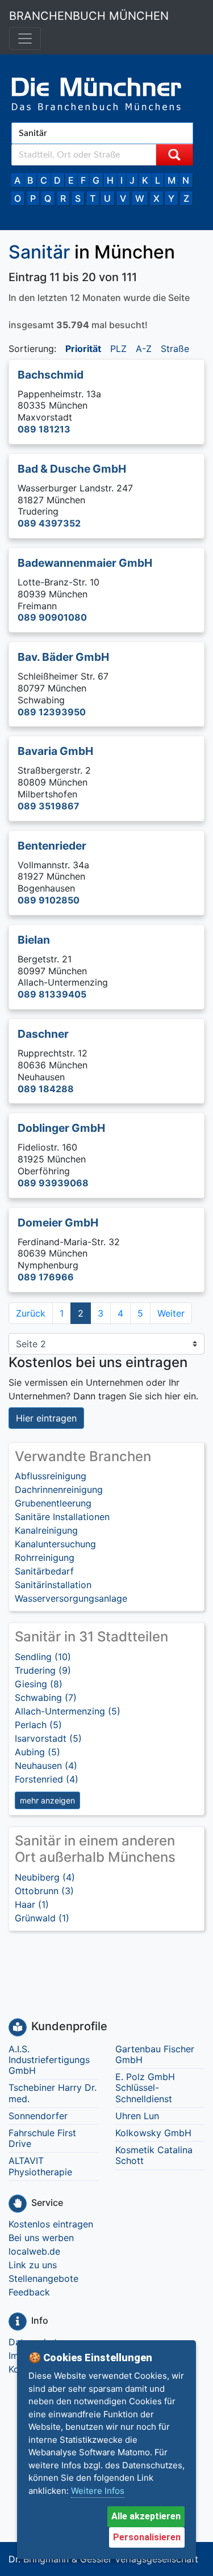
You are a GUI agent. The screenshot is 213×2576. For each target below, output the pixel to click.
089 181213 (44, 429)
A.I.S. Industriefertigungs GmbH (49, 2060)
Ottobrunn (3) (44, 1891)
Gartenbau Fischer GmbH (155, 2054)
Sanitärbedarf (44, 1571)
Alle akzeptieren (146, 2516)
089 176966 (46, 1277)
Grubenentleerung (53, 1503)
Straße (175, 349)
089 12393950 (52, 712)
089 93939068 (53, 1183)
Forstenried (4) (47, 1779)
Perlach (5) (38, 1725)
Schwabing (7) (46, 1697)
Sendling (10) (43, 1657)
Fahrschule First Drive (42, 2138)
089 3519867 (49, 806)
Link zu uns (33, 2265)
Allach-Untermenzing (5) (68, 1711)
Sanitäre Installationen (62, 1517)
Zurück (31, 1313)
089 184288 (46, 1089)
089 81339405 (52, 994)
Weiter (171, 1313)
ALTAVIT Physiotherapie (40, 2166)
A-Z (144, 349)
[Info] (18, 2322)
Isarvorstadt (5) (48, 1738)
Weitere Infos (98, 2491)
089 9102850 (49, 900)
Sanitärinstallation (53, 1585)
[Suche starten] (174, 155)
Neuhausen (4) (46, 1766)
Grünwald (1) (42, 1918)
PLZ (118, 349)
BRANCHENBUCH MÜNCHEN (89, 16)
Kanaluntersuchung (55, 1544)
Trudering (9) (43, 1670)
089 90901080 (52, 617)
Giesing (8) (39, 1684)
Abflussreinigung (51, 1476)
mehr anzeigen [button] (47, 1800)
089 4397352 (49, 523)
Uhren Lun (137, 2116)
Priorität (83, 349)
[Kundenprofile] (18, 2027)
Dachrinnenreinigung (59, 1489)
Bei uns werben (41, 2238)
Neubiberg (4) (45, 1877)
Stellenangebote (43, 2278)
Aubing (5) (37, 1752)
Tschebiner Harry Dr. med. (53, 2093)
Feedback (29, 2292)
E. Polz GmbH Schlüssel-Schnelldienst (145, 2087)
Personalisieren (147, 2537)
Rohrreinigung (45, 1558)
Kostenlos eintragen (51, 2224)
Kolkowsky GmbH (153, 2133)
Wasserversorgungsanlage (71, 1598)
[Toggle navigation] (25, 39)
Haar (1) (32, 1904)
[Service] (18, 2204)
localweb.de (34, 2251)
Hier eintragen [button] (46, 1418)
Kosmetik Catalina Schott (154, 2155)
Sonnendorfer (38, 2116)
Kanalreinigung (46, 1530)
